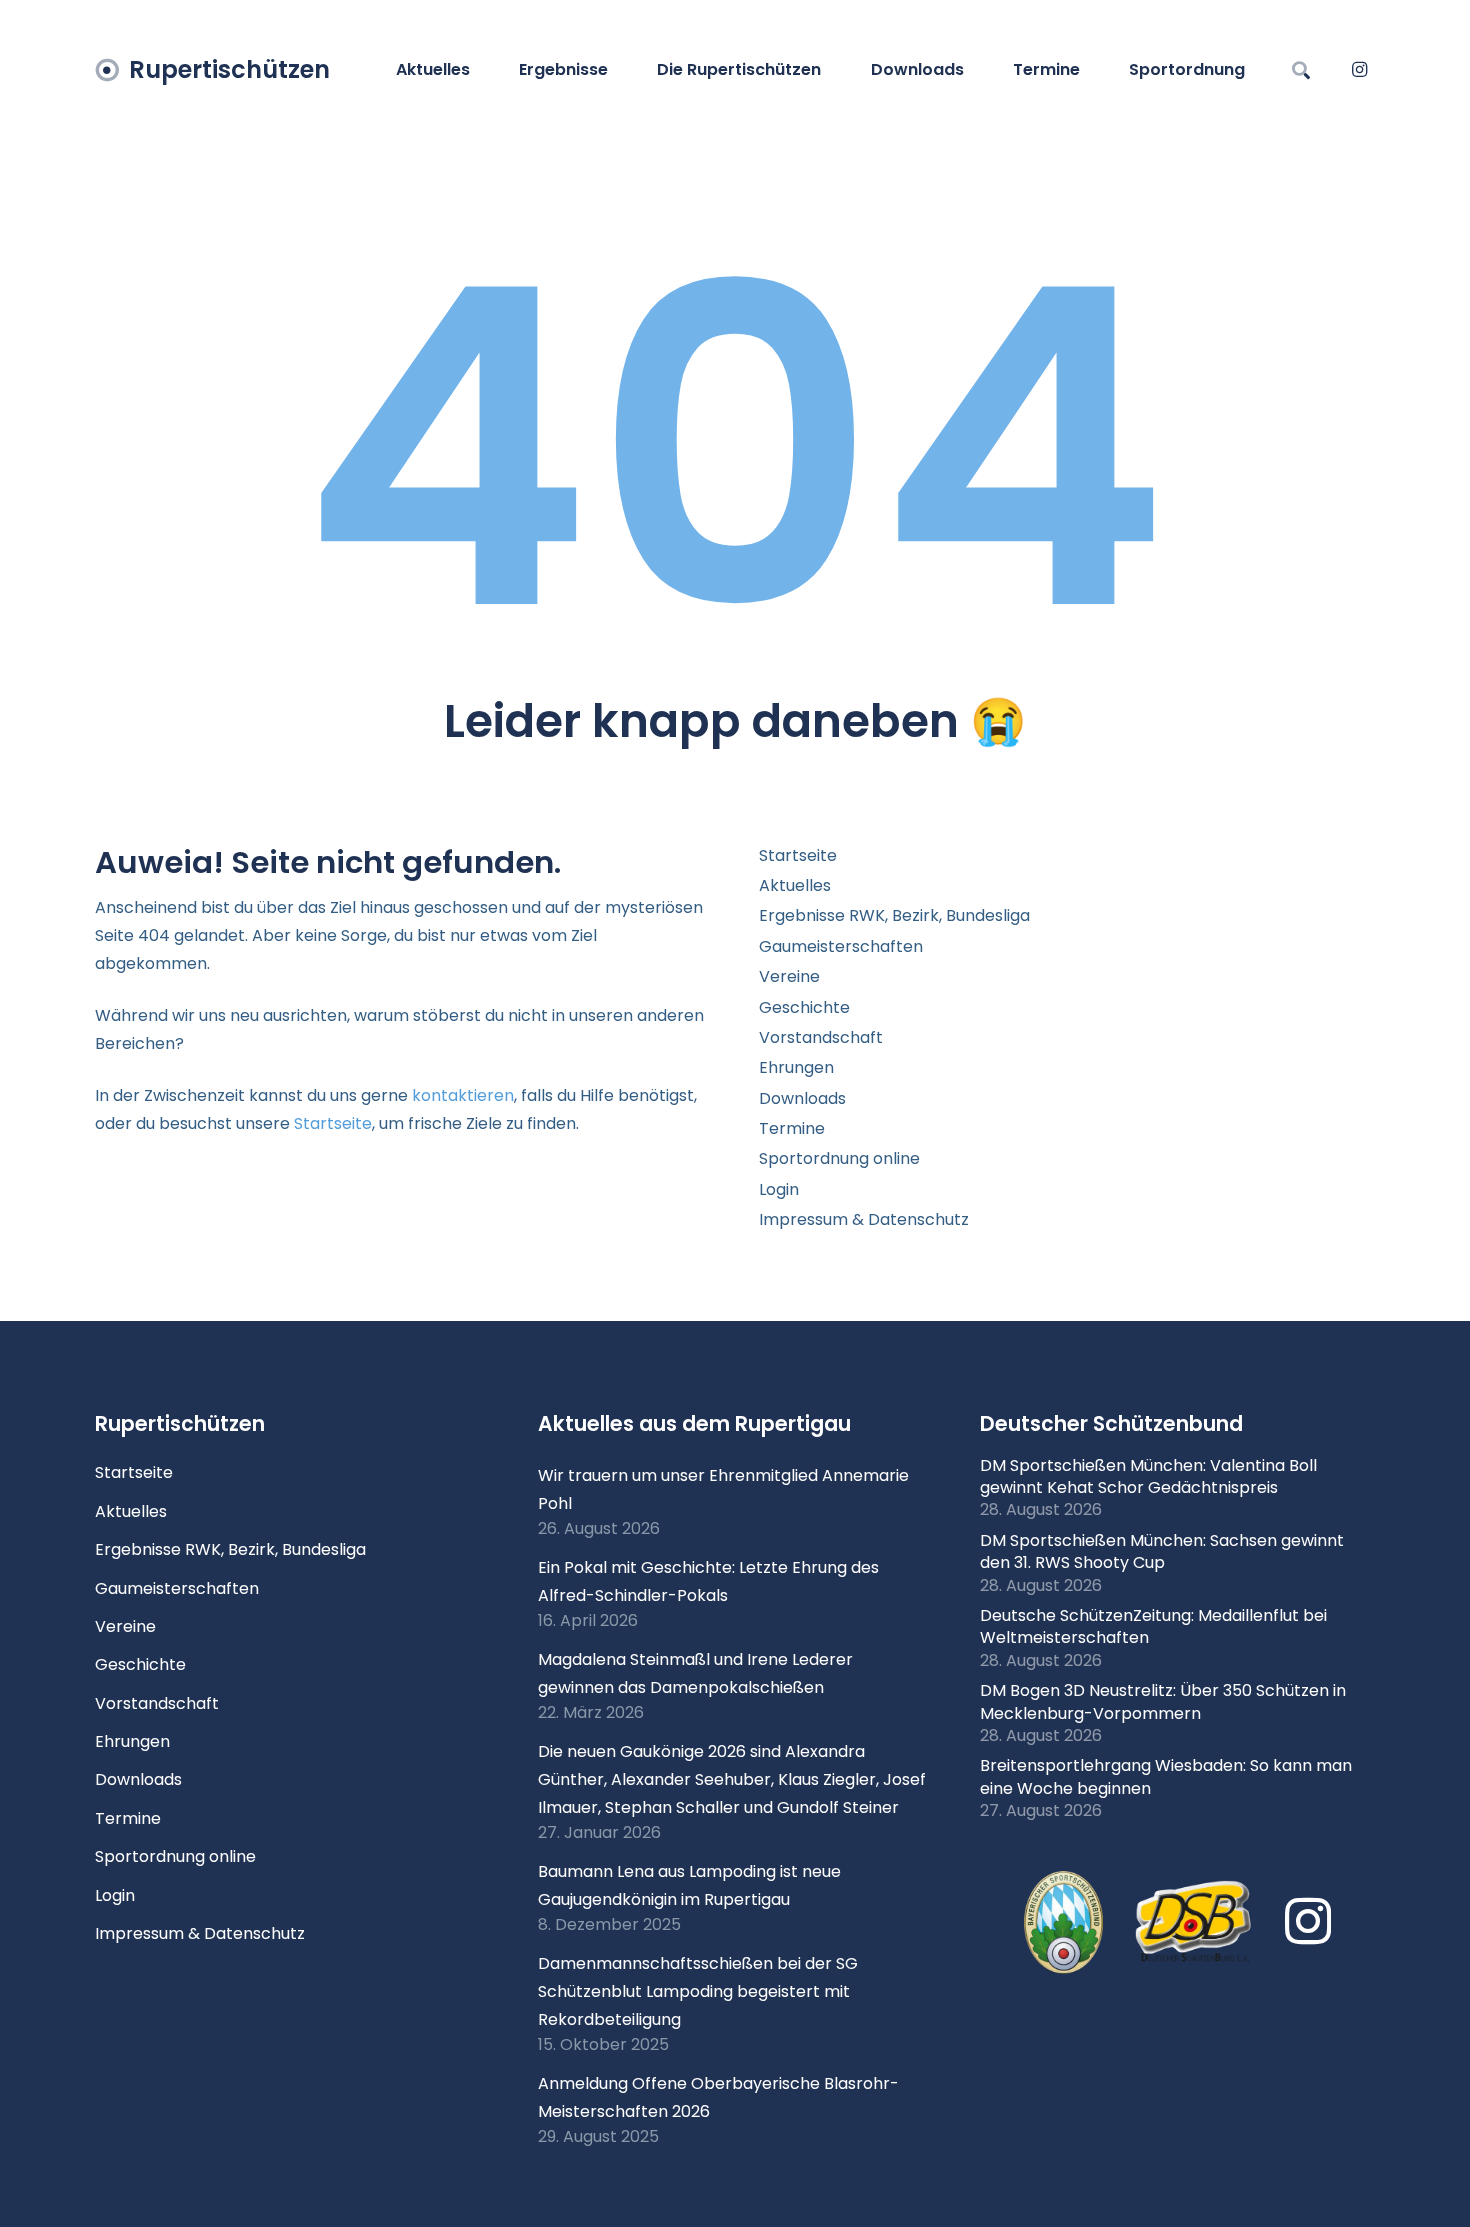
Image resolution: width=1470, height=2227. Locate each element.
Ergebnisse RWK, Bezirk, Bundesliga (894, 915)
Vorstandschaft (821, 1037)
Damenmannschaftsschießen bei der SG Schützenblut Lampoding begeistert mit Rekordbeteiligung (698, 1991)
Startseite (333, 1123)
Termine (792, 1128)
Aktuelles (795, 885)
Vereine (789, 976)
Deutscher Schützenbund (1111, 1424)
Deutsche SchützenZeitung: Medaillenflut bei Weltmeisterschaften (1153, 1626)
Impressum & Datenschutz (864, 1219)
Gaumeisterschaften (841, 946)
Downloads (802, 1098)
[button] (618, 70)
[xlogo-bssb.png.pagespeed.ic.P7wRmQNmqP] (1063, 1923)
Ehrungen (796, 1067)
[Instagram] (1359, 70)
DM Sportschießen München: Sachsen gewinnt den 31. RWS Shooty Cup (1162, 1551)
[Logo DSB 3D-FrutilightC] (1194, 1922)
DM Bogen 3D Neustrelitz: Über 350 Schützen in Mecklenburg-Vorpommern (1163, 1701)
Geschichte (804, 1007)
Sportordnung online (839, 1158)
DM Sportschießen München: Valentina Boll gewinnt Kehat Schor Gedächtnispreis (1148, 1476)
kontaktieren (463, 1095)
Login (779, 1189)
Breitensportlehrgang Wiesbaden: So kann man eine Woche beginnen (1166, 1776)
